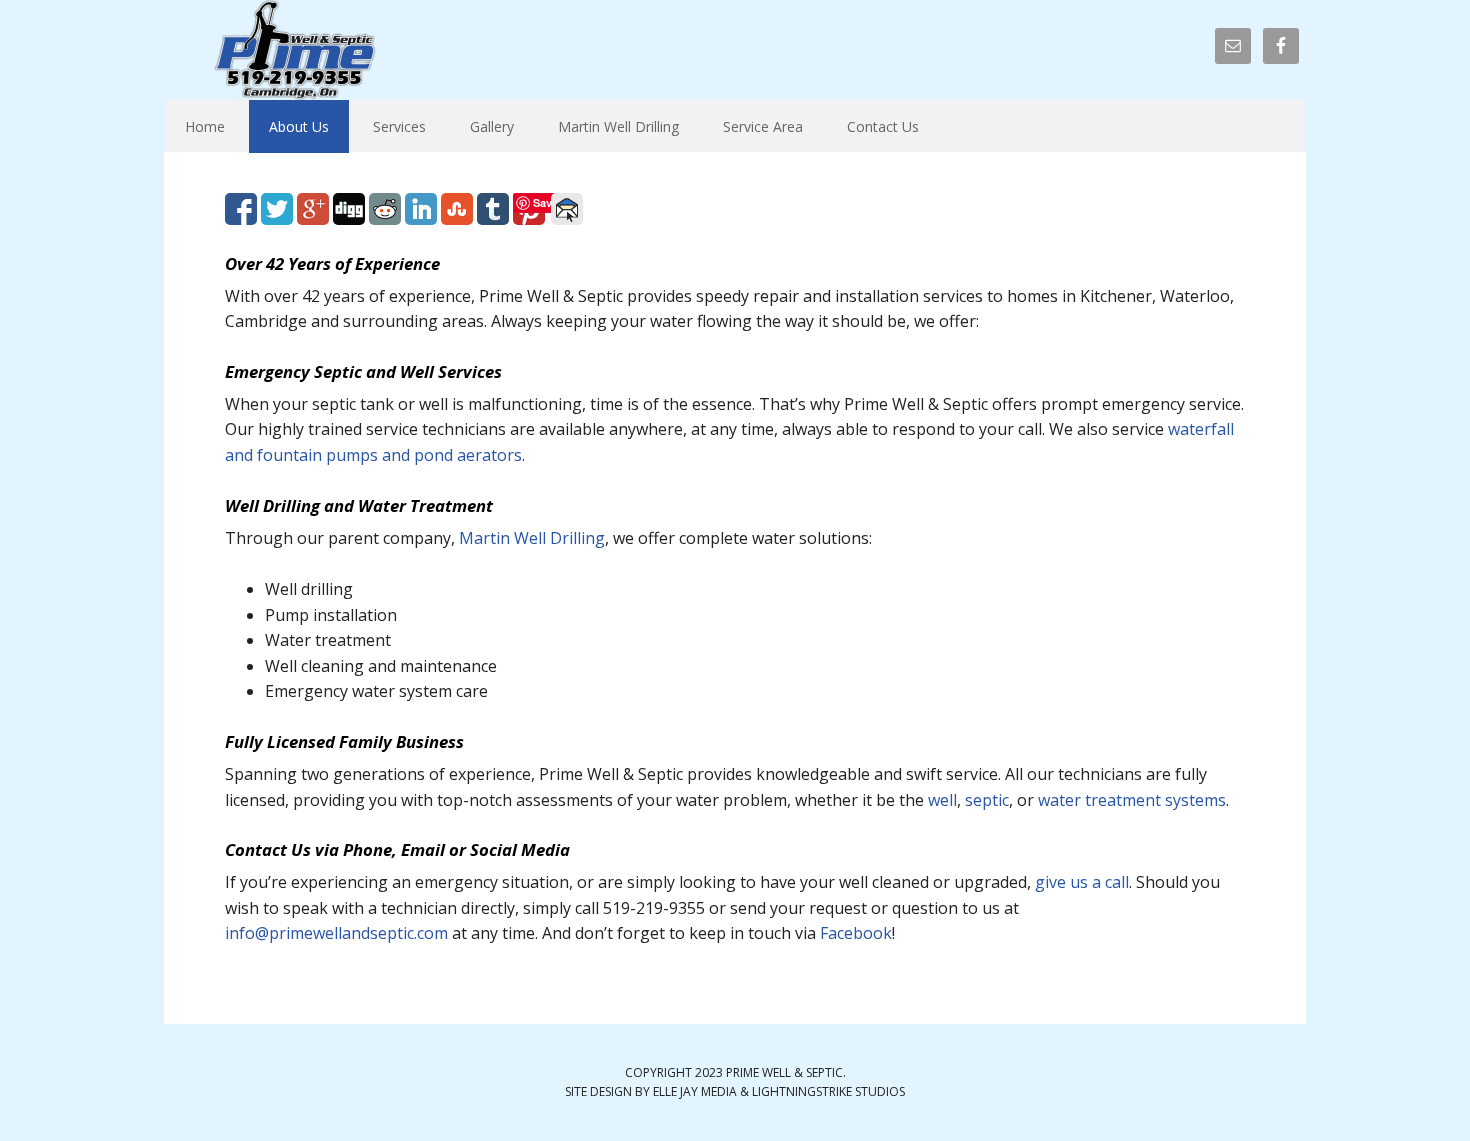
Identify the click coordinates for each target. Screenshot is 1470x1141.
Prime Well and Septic (295, 50)
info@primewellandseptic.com (336, 933)
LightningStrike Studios (828, 1091)
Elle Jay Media (695, 1091)
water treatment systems (1132, 800)
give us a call (1082, 882)
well (942, 800)
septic (987, 800)
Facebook (856, 933)
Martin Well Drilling (532, 538)
